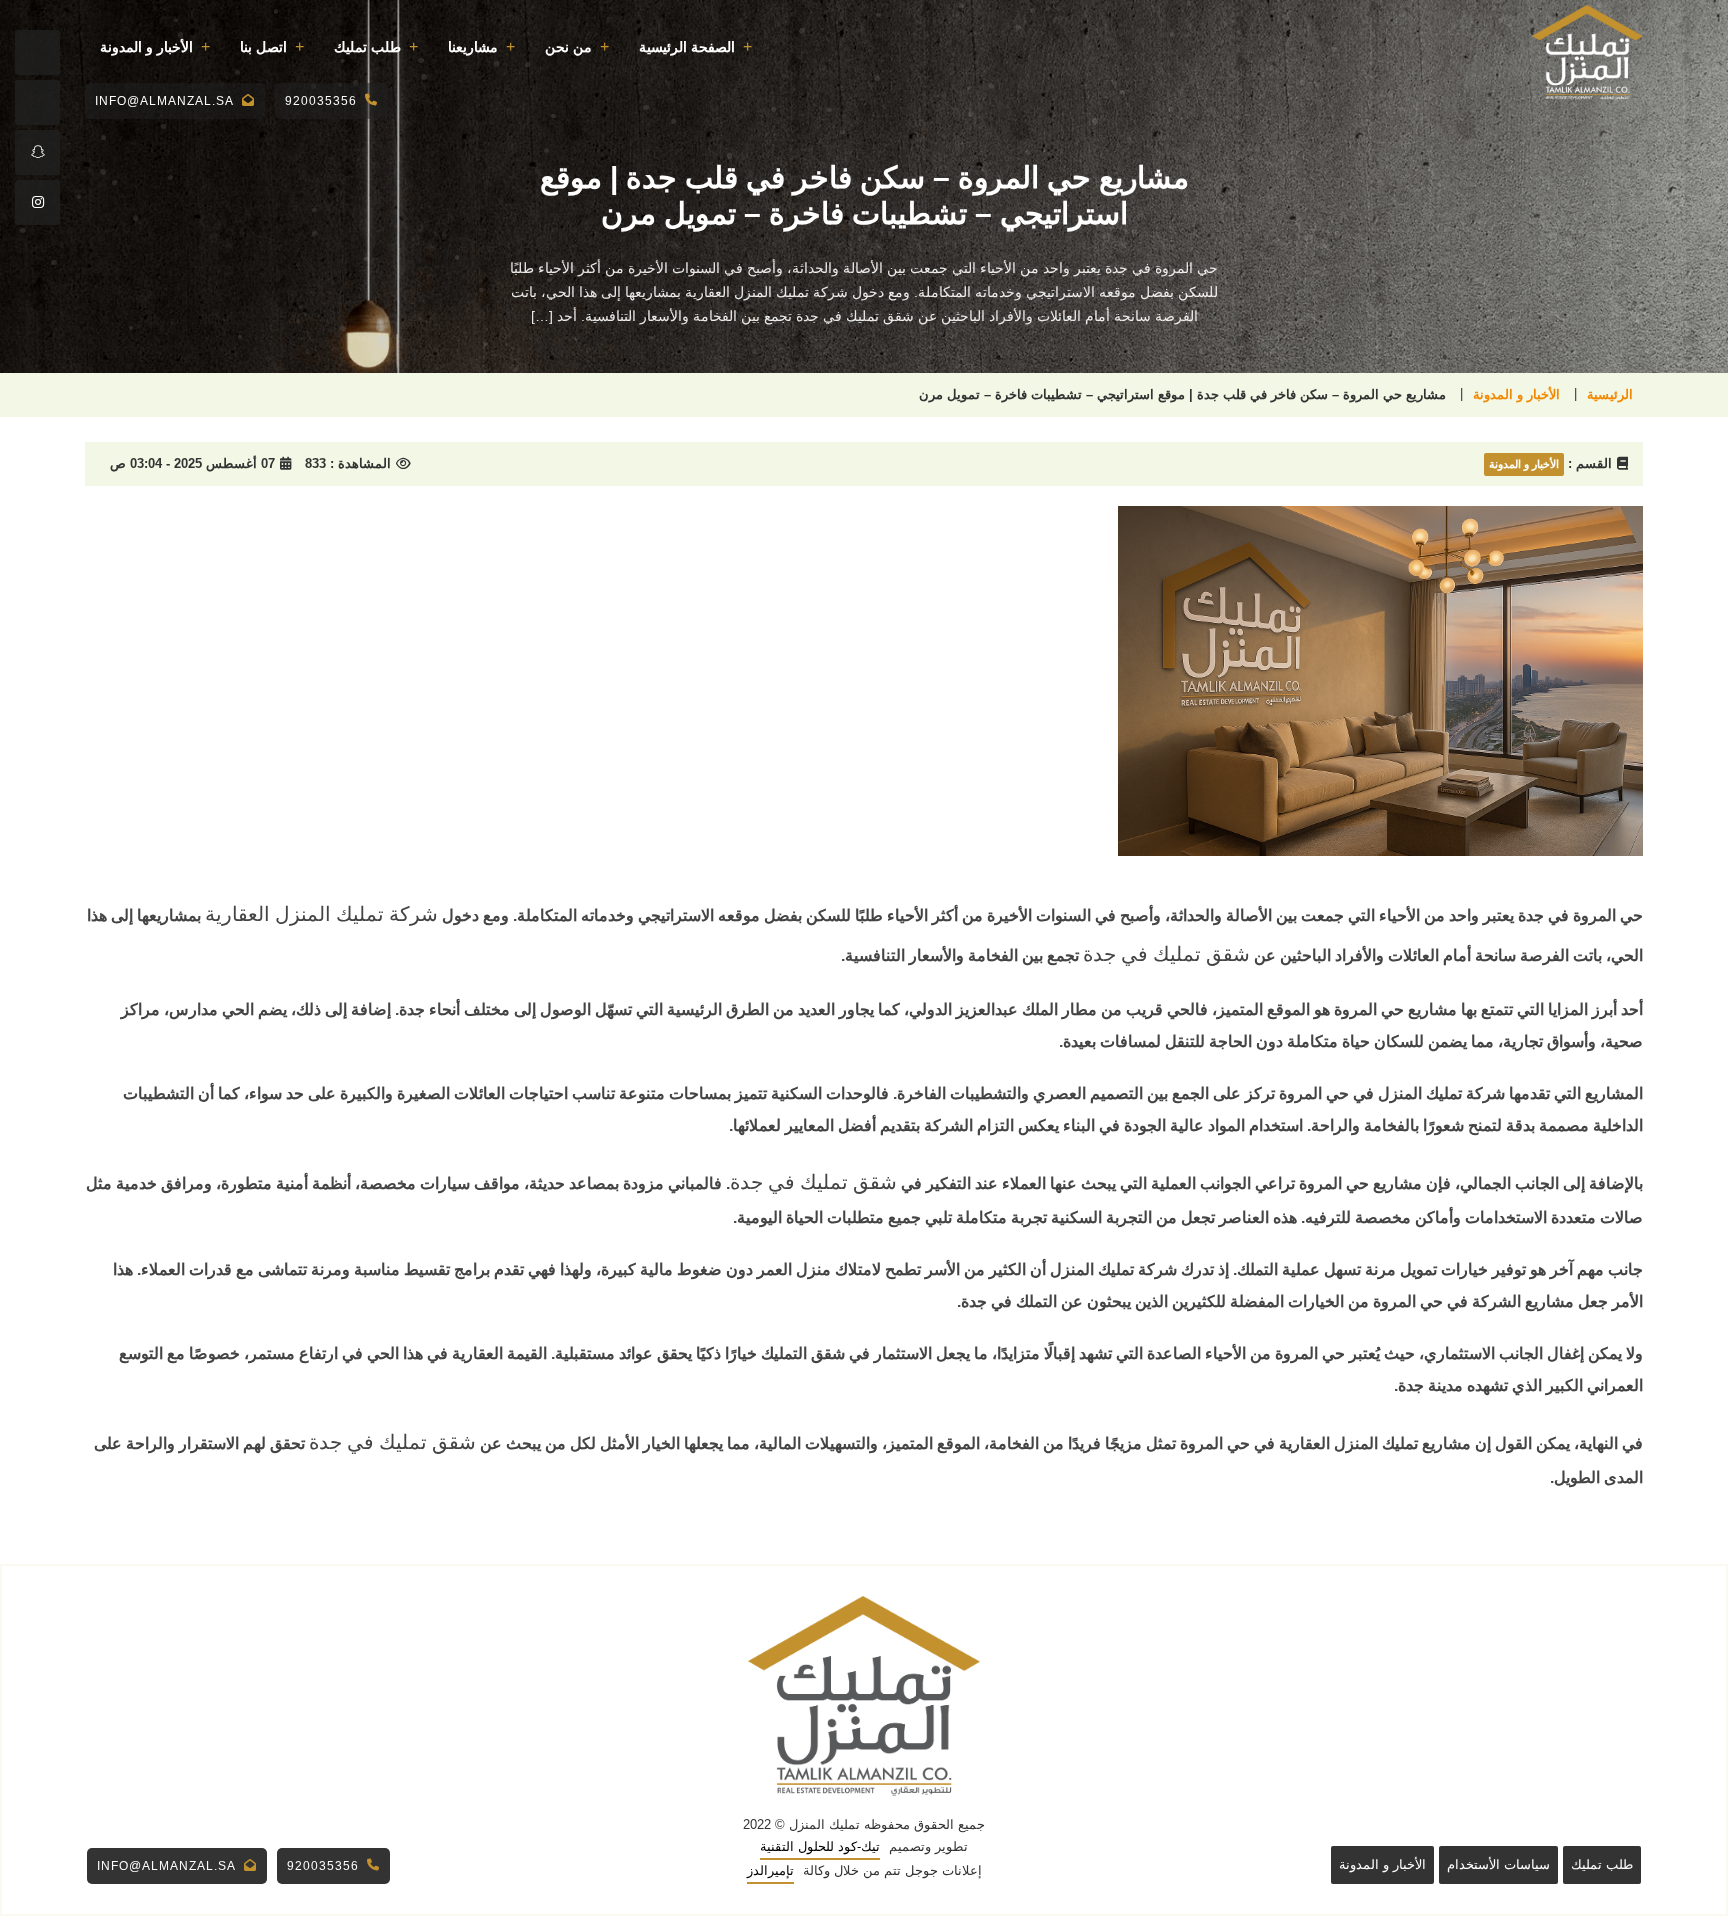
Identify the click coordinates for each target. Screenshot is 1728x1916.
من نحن (568, 47)
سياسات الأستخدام (1498, 1864)
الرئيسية (1610, 394)
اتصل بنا (263, 47)
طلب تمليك (367, 47)
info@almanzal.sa (164, 101)
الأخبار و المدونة (146, 47)
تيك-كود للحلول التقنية (820, 1846)
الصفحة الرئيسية (687, 47)
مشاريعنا (473, 47)
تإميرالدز (770, 1870)
